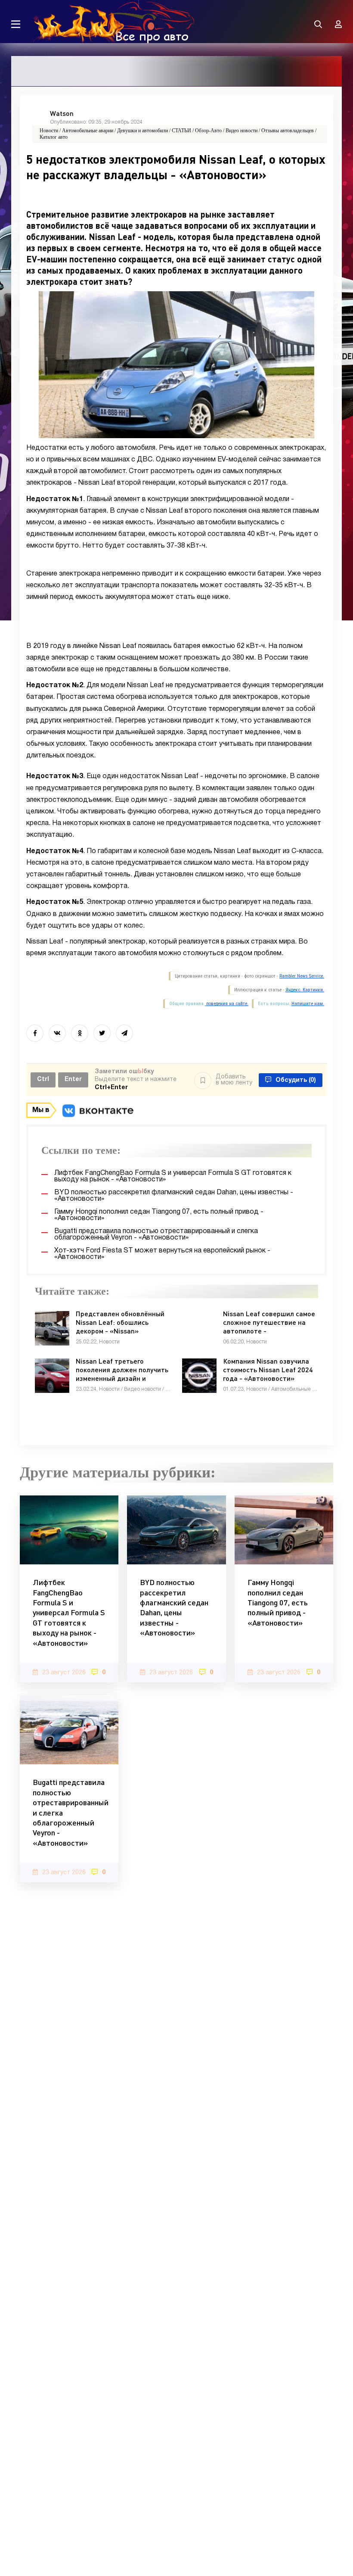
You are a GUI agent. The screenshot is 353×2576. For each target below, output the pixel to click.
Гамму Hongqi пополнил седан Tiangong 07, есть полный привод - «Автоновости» (278, 1602)
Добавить (234, 1080)
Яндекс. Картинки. (305, 990)
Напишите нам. (308, 1004)
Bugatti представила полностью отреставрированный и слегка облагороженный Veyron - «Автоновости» (69, 1812)
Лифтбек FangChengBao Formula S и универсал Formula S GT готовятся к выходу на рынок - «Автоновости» (69, 1612)
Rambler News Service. (302, 976)
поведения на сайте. (227, 1004)
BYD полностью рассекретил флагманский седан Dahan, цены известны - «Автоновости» (174, 1607)
